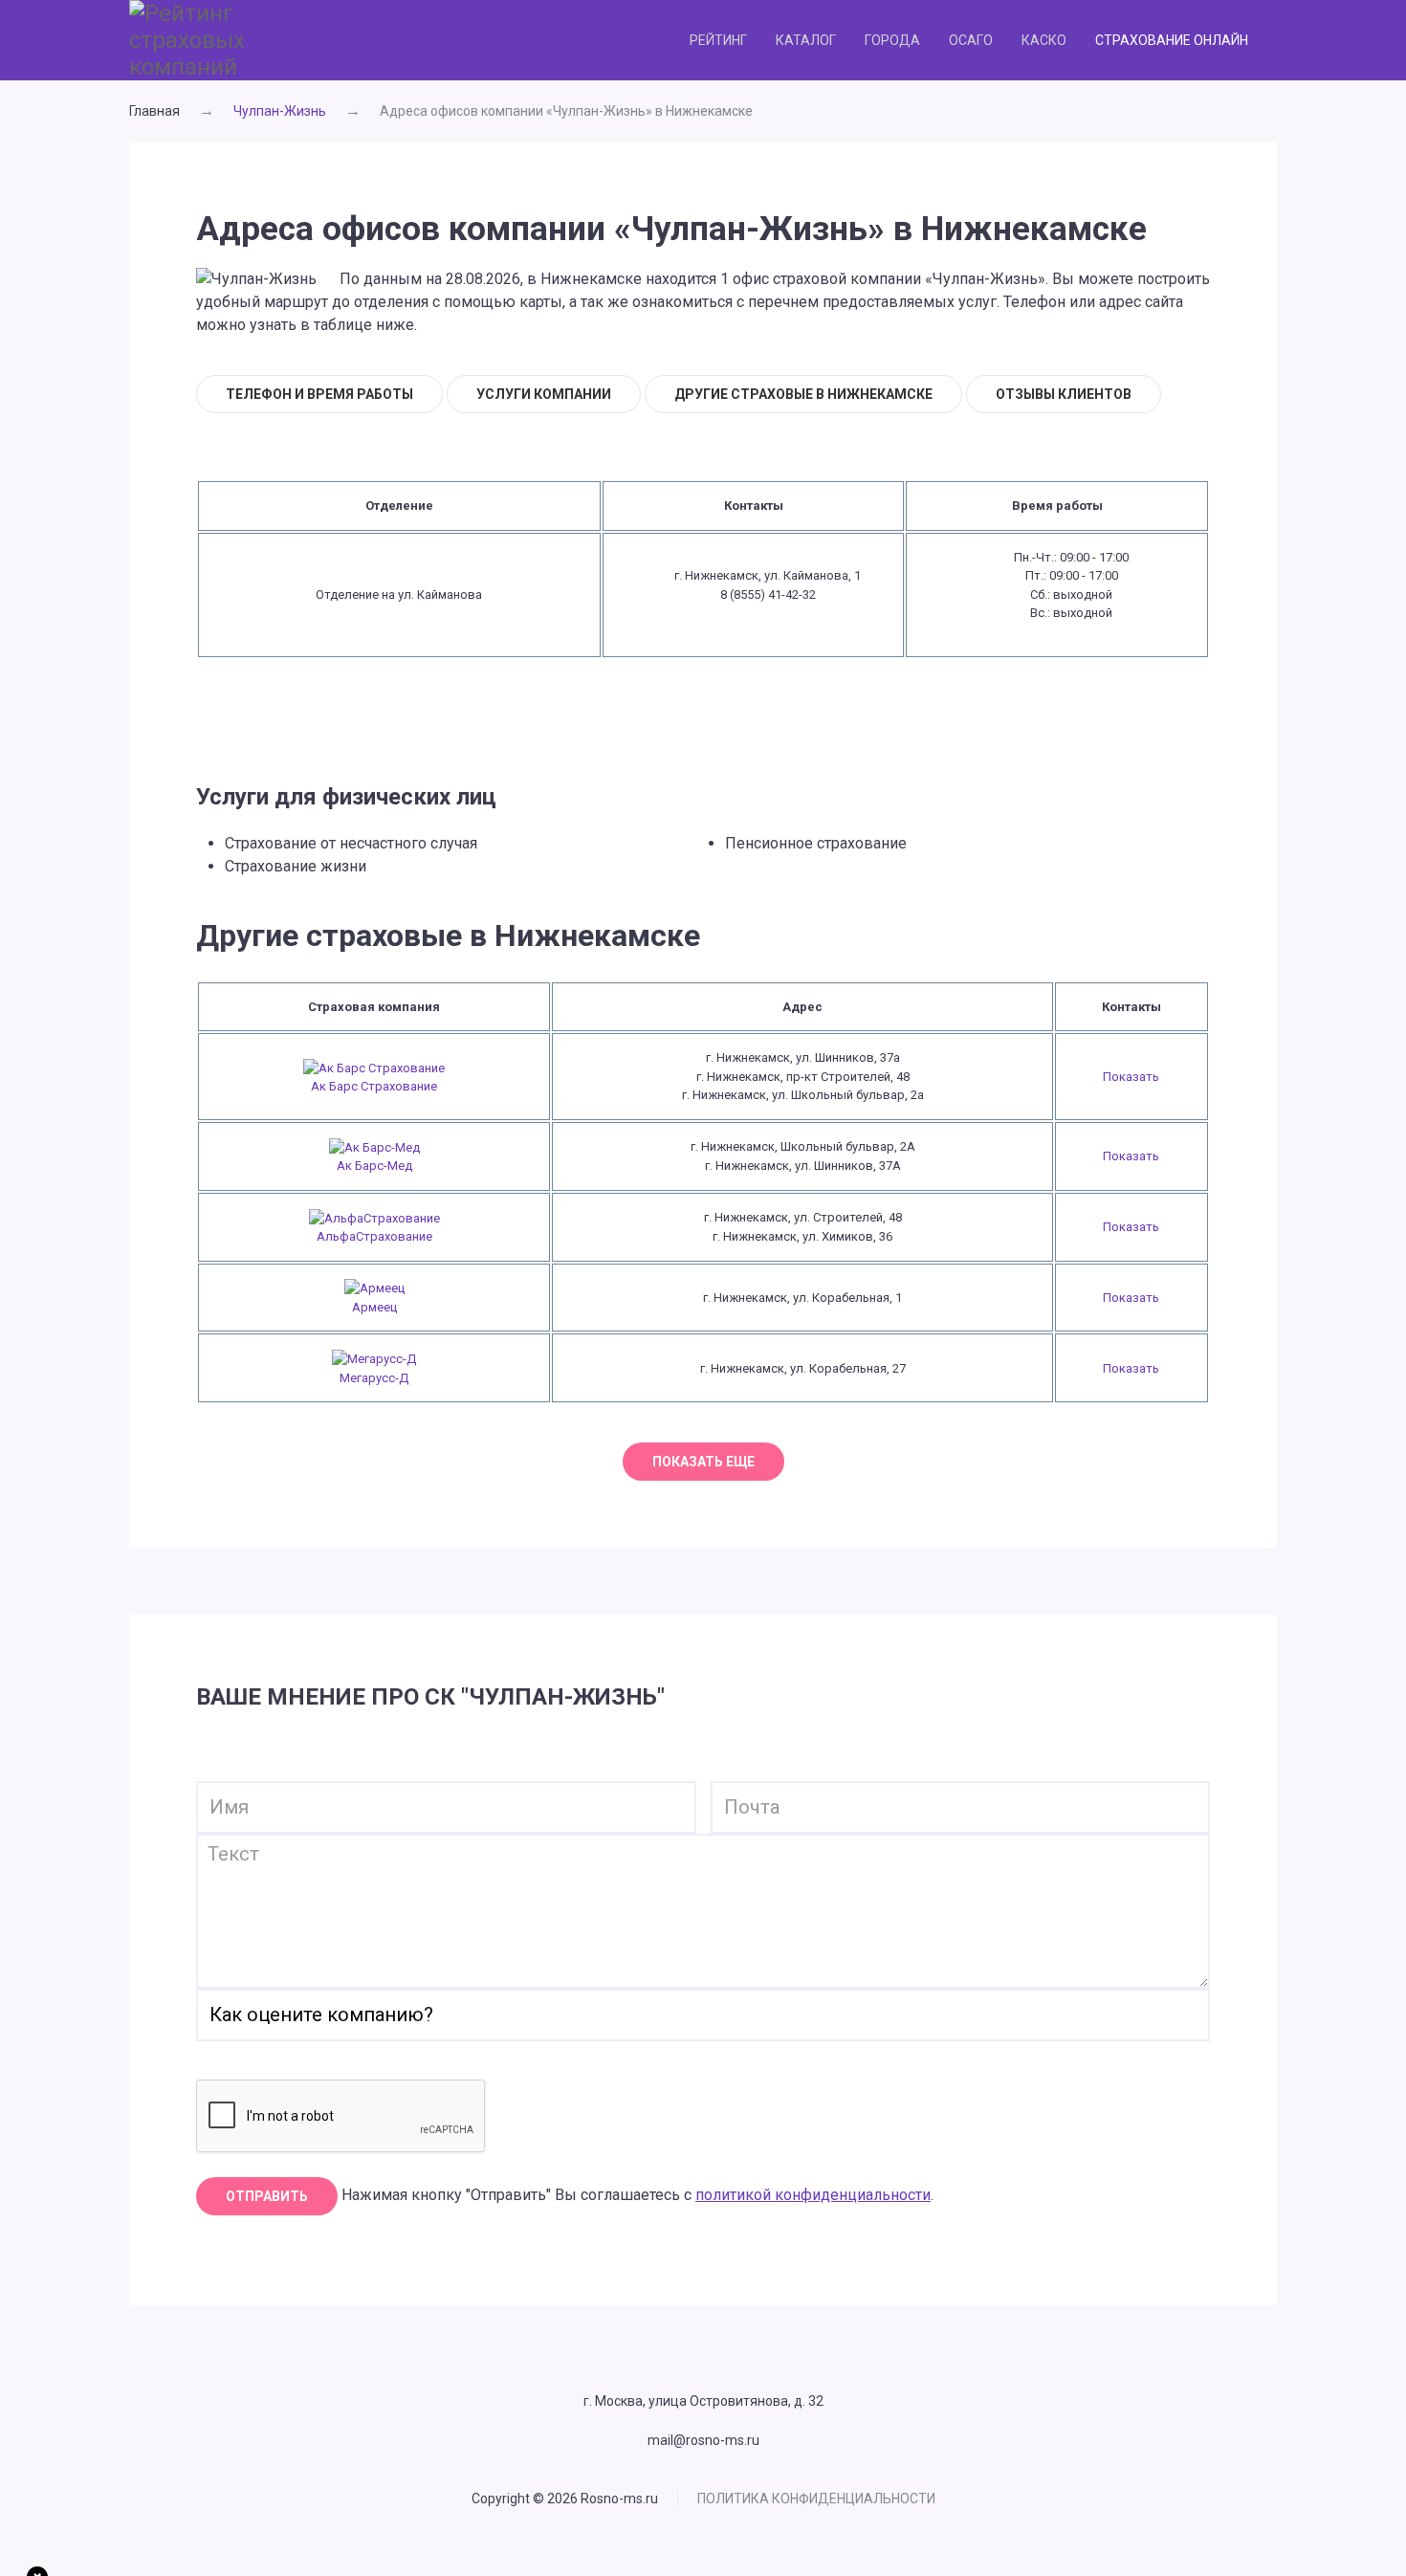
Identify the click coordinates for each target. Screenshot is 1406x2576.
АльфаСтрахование (374, 1236)
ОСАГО (971, 40)
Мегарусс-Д (374, 1378)
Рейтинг (718, 40)
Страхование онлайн (1172, 40)
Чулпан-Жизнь (280, 111)
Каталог (806, 40)
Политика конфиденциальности (816, 2499)
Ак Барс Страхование (374, 1086)
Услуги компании (544, 394)
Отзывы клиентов (1064, 394)
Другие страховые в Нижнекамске (803, 394)
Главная (154, 111)
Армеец (374, 1307)
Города (892, 40)
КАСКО (1044, 40)
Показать (1131, 1077)
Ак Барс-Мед (374, 1166)
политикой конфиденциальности (813, 2195)
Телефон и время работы (319, 394)
